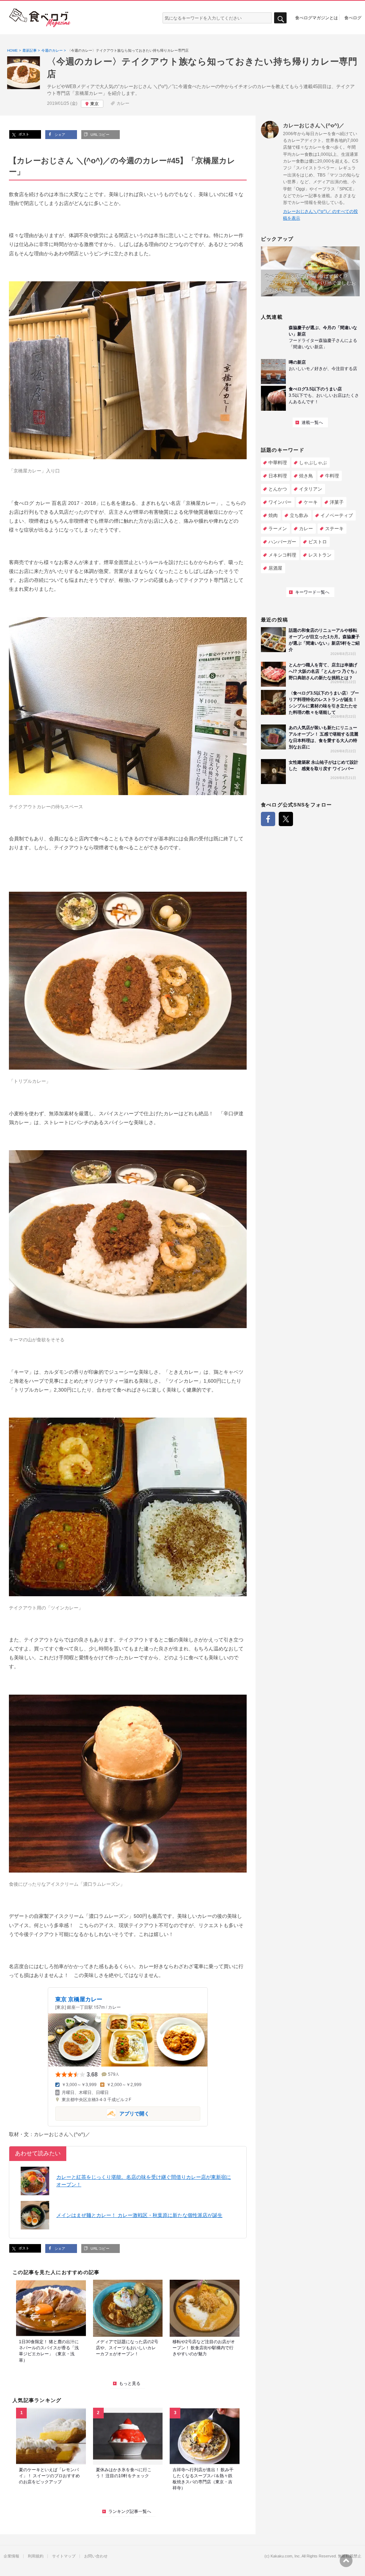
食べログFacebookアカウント (268, 819)
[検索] (280, 18)
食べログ (353, 17)
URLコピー (99, 135)
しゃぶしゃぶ (313, 463)
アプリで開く (102, 2113)
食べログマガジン (40, 18)
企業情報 (11, 2556)
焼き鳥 (306, 476)
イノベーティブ (337, 515)
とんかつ (278, 489)
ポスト (23, 134)
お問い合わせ (96, 2556)
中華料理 (278, 463)
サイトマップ (64, 2556)
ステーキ (334, 529)
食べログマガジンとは (317, 17)
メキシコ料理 (282, 555)
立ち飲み (299, 515)
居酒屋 (275, 568)
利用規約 (36, 2556)
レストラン (320, 555)
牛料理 (332, 476)
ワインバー (280, 502)
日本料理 (278, 476)
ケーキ (311, 502)
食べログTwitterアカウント (286, 819)
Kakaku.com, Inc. (286, 2556)
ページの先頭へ (346, 2561)
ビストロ (318, 542)
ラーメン (278, 529)
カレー (123, 103)
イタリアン (311, 489)
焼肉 (273, 515)
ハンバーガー (282, 542)
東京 (94, 104)
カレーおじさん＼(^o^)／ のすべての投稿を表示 (320, 215)
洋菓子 (337, 502)
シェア (59, 135)
